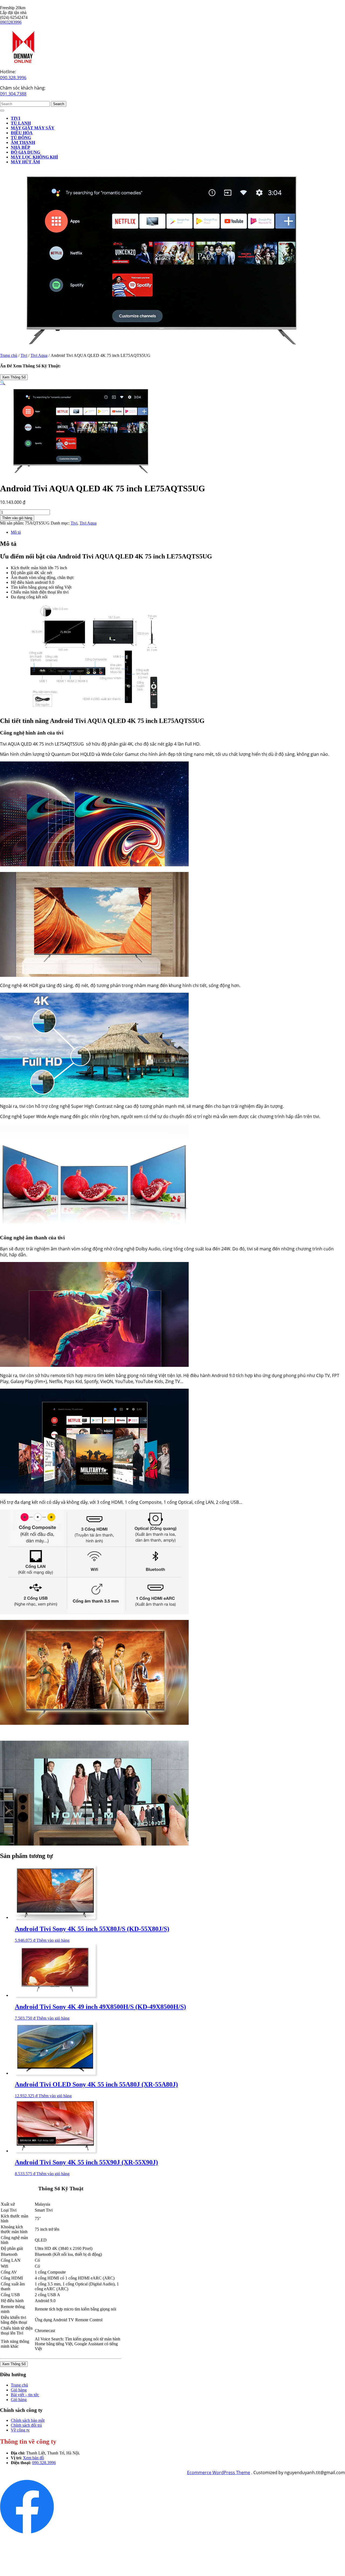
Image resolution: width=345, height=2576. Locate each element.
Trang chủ (9, 355)
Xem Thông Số (14, 377)
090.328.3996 (13, 78)
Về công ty (20, 2430)
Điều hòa (22, 133)
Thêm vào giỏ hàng (17, 518)
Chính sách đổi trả (26, 2425)
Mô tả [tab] (16, 532)
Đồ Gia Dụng (25, 152)
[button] (3, 383)
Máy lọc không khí (34, 157)
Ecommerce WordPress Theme (219, 2472)
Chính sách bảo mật (28, 2420)
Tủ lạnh (21, 123)
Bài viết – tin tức (25, 2395)
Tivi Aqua (39, 355)
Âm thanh (23, 142)
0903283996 (11, 22)
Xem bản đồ (33, 2458)
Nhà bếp (20, 147)
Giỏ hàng (19, 2390)
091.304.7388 (13, 94)
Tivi (15, 118)
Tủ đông (21, 138)
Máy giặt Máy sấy (33, 128)
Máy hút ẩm (25, 162)
